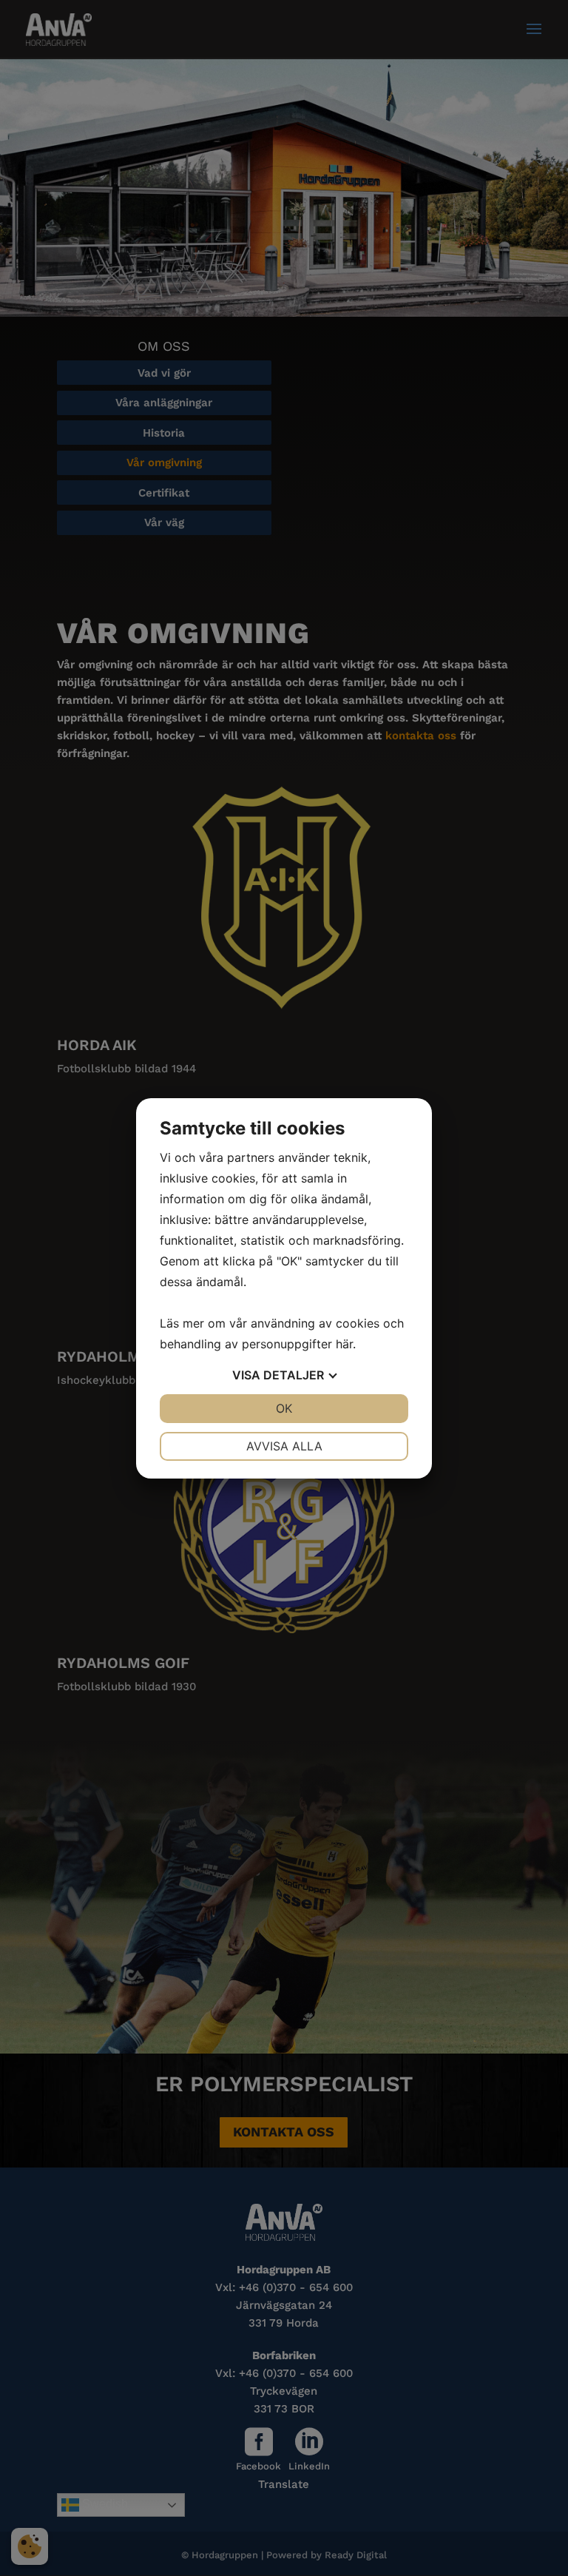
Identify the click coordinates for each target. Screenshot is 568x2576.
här (344, 1344)
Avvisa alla (284, 1446)
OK (284, 1408)
